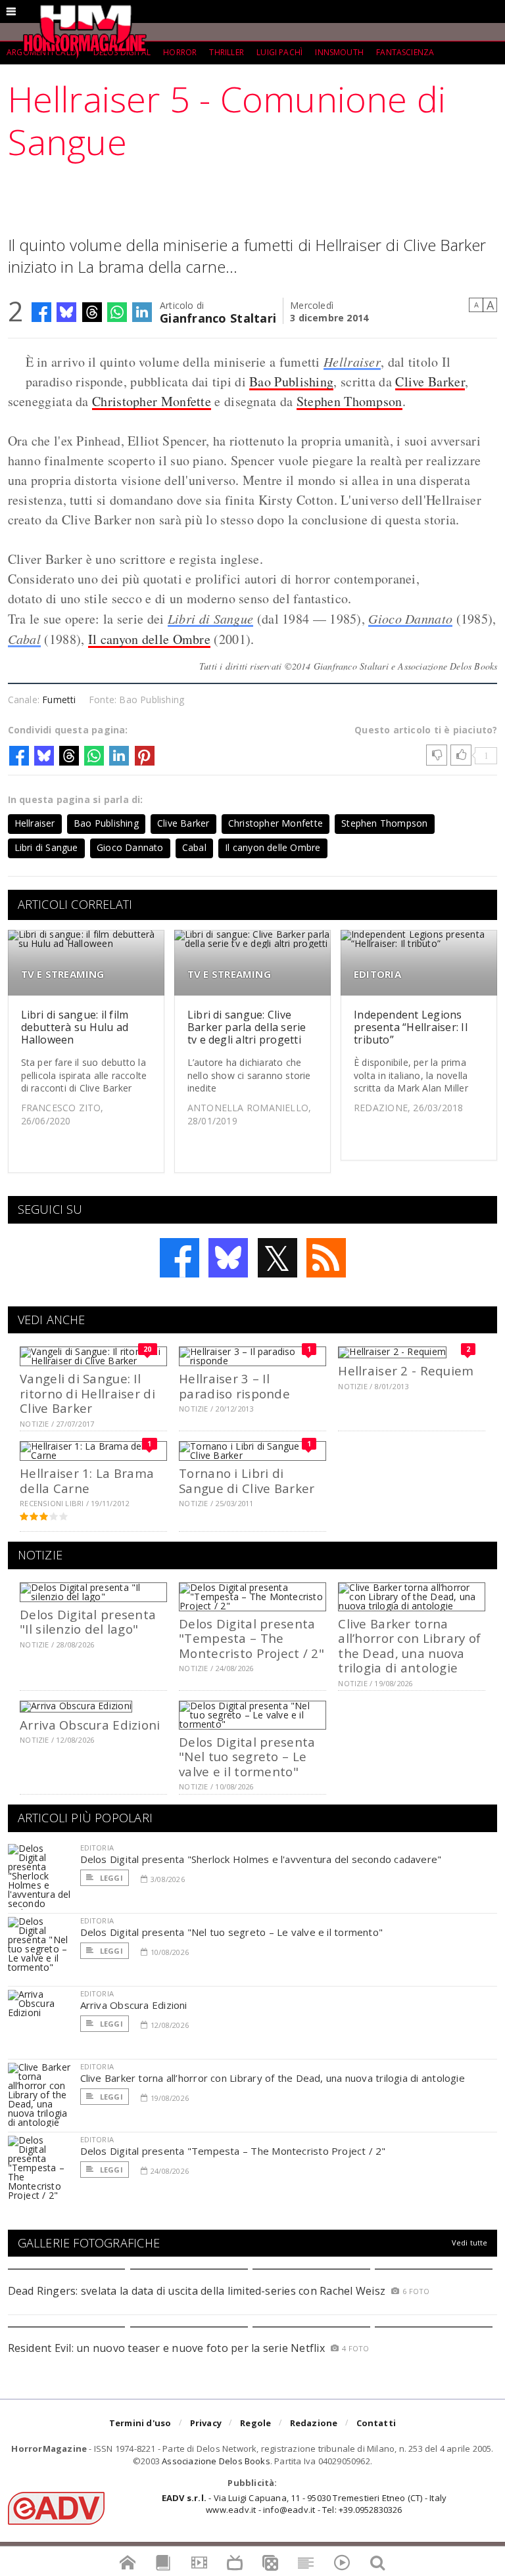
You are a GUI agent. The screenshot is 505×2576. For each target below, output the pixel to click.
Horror (180, 52)
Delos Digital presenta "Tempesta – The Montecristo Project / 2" (252, 1638)
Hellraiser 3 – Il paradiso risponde (234, 1386)
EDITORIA (377, 974)
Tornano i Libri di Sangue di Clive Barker (247, 1480)
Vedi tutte (470, 2242)
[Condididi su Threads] (92, 312)
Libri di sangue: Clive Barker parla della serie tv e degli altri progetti (247, 1027)
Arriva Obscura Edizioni (90, 1725)
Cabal (25, 639)
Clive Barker (430, 381)
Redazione (314, 2423)
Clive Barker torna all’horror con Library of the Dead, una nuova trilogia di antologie (409, 1645)
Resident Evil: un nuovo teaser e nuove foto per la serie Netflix (168, 2348)
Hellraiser (352, 361)
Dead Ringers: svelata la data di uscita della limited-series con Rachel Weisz (197, 2291)
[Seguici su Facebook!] (180, 1258)
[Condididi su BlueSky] (66, 312)
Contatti (376, 2423)
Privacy (206, 2423)
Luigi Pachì (279, 52)
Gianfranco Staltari (218, 317)
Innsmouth (339, 52)
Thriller (226, 52)
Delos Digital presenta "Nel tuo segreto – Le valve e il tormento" (247, 1757)
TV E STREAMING (63, 974)
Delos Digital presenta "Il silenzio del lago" (88, 1621)
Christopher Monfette (152, 401)
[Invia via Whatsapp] (117, 312)
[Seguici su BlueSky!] (228, 1258)
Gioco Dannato (410, 618)
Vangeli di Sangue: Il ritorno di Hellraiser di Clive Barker (87, 1393)
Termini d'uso (140, 2423)
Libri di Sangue (211, 618)
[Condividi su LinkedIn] (142, 312)
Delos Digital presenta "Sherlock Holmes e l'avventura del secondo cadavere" (261, 1859)
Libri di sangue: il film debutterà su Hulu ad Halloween (75, 1027)
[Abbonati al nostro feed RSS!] (326, 1258)
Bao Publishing (291, 381)
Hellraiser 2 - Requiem (406, 1370)
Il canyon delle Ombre (149, 639)
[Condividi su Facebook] (41, 312)
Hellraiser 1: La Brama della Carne (87, 1480)
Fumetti (59, 700)
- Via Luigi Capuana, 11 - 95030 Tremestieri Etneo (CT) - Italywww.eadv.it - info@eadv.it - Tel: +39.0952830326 (304, 2504)
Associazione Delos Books (216, 2461)
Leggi (110, 1878)
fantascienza (405, 52)
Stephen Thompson (349, 401)
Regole (255, 2423)
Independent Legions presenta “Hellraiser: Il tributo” (411, 1027)
